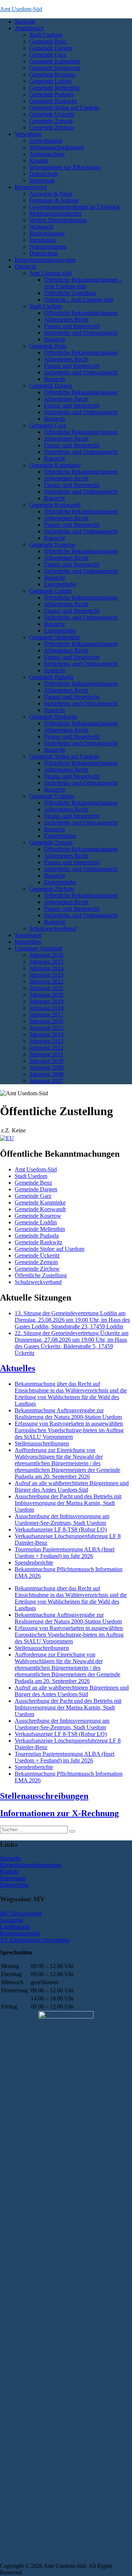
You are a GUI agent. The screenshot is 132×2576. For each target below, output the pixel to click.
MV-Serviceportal (21, 1913)
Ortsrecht (25, 266)
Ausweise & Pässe (51, 194)
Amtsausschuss (47, 154)
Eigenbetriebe (60, 584)
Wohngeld (41, 227)
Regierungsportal (20, 1933)
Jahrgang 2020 (46, 995)
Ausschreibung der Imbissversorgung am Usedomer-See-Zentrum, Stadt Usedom (62, 1520)
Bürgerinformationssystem (45, 260)
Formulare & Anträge (54, 200)
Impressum (42, 180)
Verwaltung (28, 134)
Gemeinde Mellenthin (54, 88)
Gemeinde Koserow (53, 74)
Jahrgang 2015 (46, 1028)
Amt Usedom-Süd (21, 9)
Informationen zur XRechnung (65, 167)
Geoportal (12, 1920)
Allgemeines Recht (66, 319)
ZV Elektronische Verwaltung (35, 1940)
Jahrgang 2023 (46, 975)
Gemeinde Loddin (50, 81)
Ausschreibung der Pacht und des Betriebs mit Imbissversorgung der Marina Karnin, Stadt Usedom (68, 1503)
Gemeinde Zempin (51, 121)
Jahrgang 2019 (46, 1001)
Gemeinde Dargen (51, 48)
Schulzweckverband (53, 928)
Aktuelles (18, 1368)
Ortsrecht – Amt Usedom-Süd (78, 300)
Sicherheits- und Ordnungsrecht (81, 333)
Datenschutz (44, 174)
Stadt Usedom (46, 35)
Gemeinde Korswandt (55, 68)
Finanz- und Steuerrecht (72, 326)
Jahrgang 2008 (46, 1074)
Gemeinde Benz (48, 41)
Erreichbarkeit (46, 141)
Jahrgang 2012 (46, 1048)
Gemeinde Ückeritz (52, 114)
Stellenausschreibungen (56, 147)
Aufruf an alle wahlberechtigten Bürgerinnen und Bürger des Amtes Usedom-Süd (72, 1486)
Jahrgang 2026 (46, 955)
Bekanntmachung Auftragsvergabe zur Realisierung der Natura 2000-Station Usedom (68, 1414)
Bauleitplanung (47, 233)
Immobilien (43, 240)
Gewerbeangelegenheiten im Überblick (75, 207)
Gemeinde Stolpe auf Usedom (64, 108)
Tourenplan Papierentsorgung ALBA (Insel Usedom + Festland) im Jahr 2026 (65, 1553)
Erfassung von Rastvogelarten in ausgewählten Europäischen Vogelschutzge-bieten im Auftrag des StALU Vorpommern (69, 1430)
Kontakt (39, 161)
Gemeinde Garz (48, 55)
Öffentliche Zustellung (70, 293)
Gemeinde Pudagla (51, 94)
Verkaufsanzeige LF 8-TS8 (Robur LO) (61, 1529)
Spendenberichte (34, 1563)
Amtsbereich (29, 28)
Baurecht (54, 339)
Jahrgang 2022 (46, 981)
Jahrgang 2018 (46, 1008)
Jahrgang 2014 (46, 1034)
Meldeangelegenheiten (55, 214)
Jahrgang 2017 (46, 1015)
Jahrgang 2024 (46, 968)
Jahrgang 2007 (46, 1081)
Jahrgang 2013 (46, 1041)
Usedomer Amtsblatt (38, 948)
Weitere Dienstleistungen (58, 220)
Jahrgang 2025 (46, 962)
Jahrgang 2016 (46, 1021)
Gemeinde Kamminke (55, 61)
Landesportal (15, 1927)
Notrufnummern (48, 247)
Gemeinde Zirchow (52, 127)
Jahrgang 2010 (46, 1061)
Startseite (25, 22)
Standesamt (28, 935)
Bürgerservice (31, 187)
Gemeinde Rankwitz (53, 101)
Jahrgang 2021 (46, 988)
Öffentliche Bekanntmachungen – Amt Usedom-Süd (83, 283)
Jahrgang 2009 (46, 1068)
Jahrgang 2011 (46, 1054)
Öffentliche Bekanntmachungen (81, 313)
